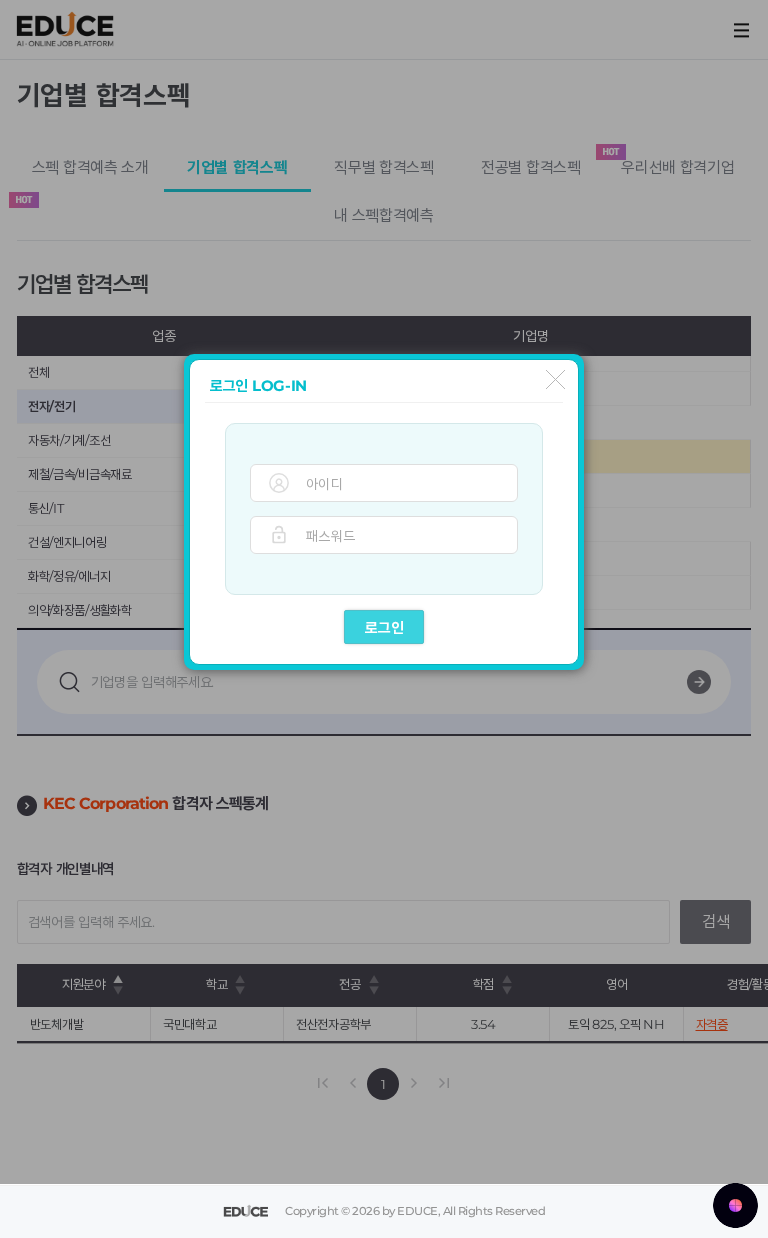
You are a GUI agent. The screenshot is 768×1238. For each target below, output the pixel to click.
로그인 (384, 627)
